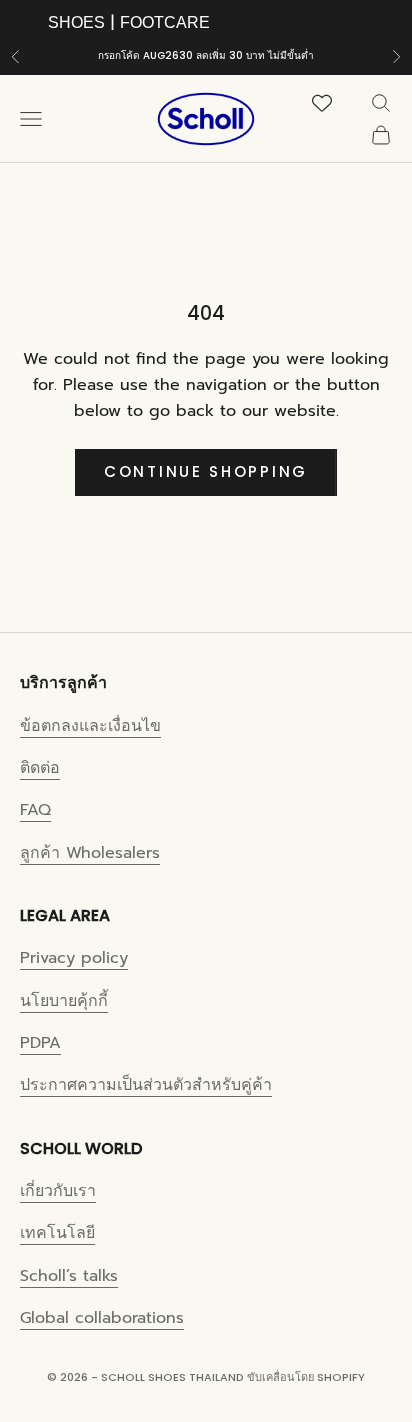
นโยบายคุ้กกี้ (64, 1001)
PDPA (40, 1043)
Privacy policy (74, 958)
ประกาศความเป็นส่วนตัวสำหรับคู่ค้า (146, 1085)
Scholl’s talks (69, 1276)
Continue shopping (206, 471)
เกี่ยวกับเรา (58, 1191)
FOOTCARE (165, 22)
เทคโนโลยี (57, 1233)
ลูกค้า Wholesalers (90, 853)
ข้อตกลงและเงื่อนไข (90, 726)
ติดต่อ (40, 768)
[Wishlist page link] (334, 103)
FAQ (35, 810)
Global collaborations (102, 1318)
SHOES (76, 22)
